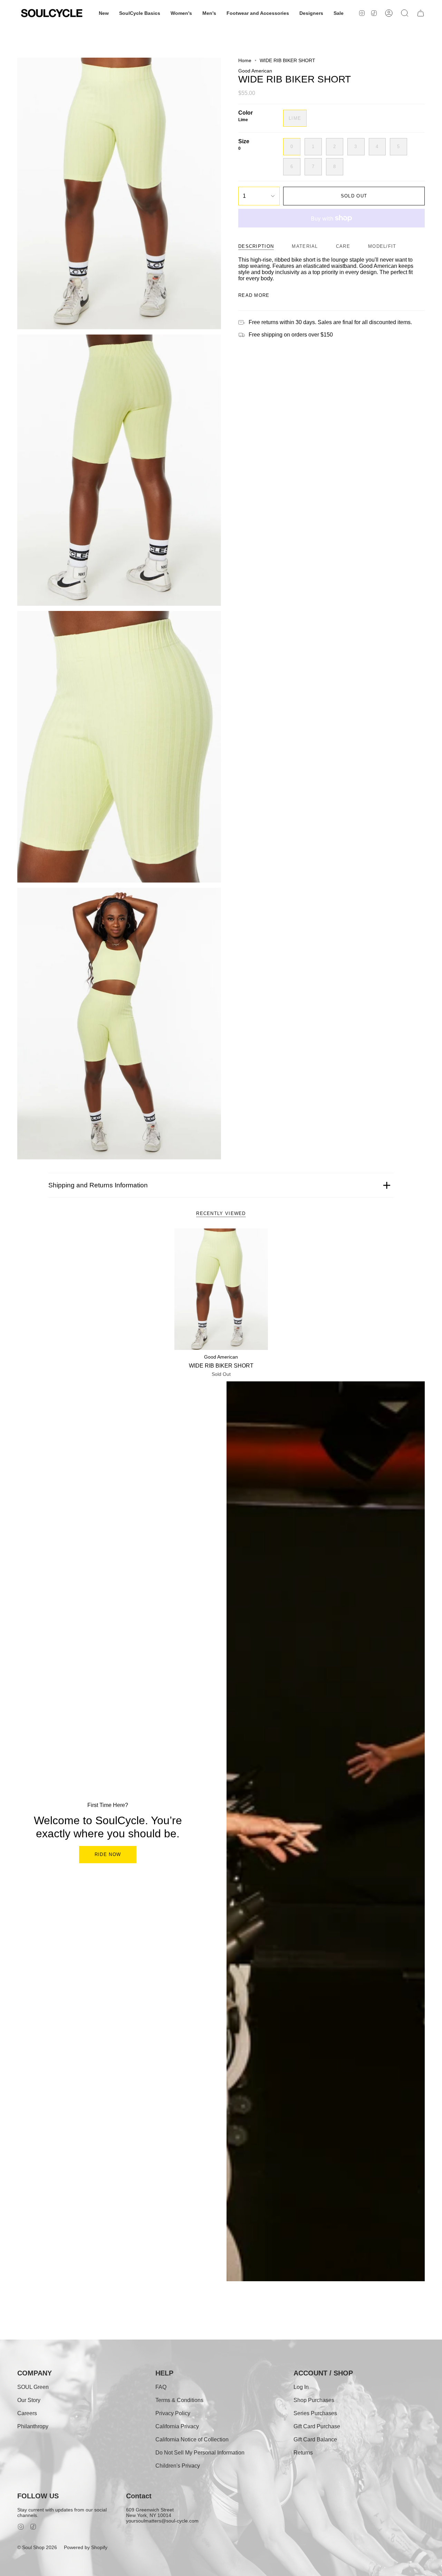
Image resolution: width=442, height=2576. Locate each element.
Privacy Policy (173, 2413)
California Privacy (177, 2426)
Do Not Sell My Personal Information (200, 2453)
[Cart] (421, 13)
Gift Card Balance (315, 2439)
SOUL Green (33, 2387)
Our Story (29, 2400)
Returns (303, 2453)
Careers (27, 2413)
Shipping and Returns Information (98, 1185)
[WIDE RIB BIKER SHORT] (221, 1289)
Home (245, 60)
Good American (255, 71)
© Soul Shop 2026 (37, 2547)
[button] (104, 13)
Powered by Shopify (86, 2547)
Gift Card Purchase (317, 2426)
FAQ (161, 2387)
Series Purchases (315, 2413)
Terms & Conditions (179, 2400)
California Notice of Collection (192, 2439)
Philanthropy (33, 2426)
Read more (254, 295)
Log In (301, 2387)
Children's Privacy (178, 2466)
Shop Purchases (314, 2400)
